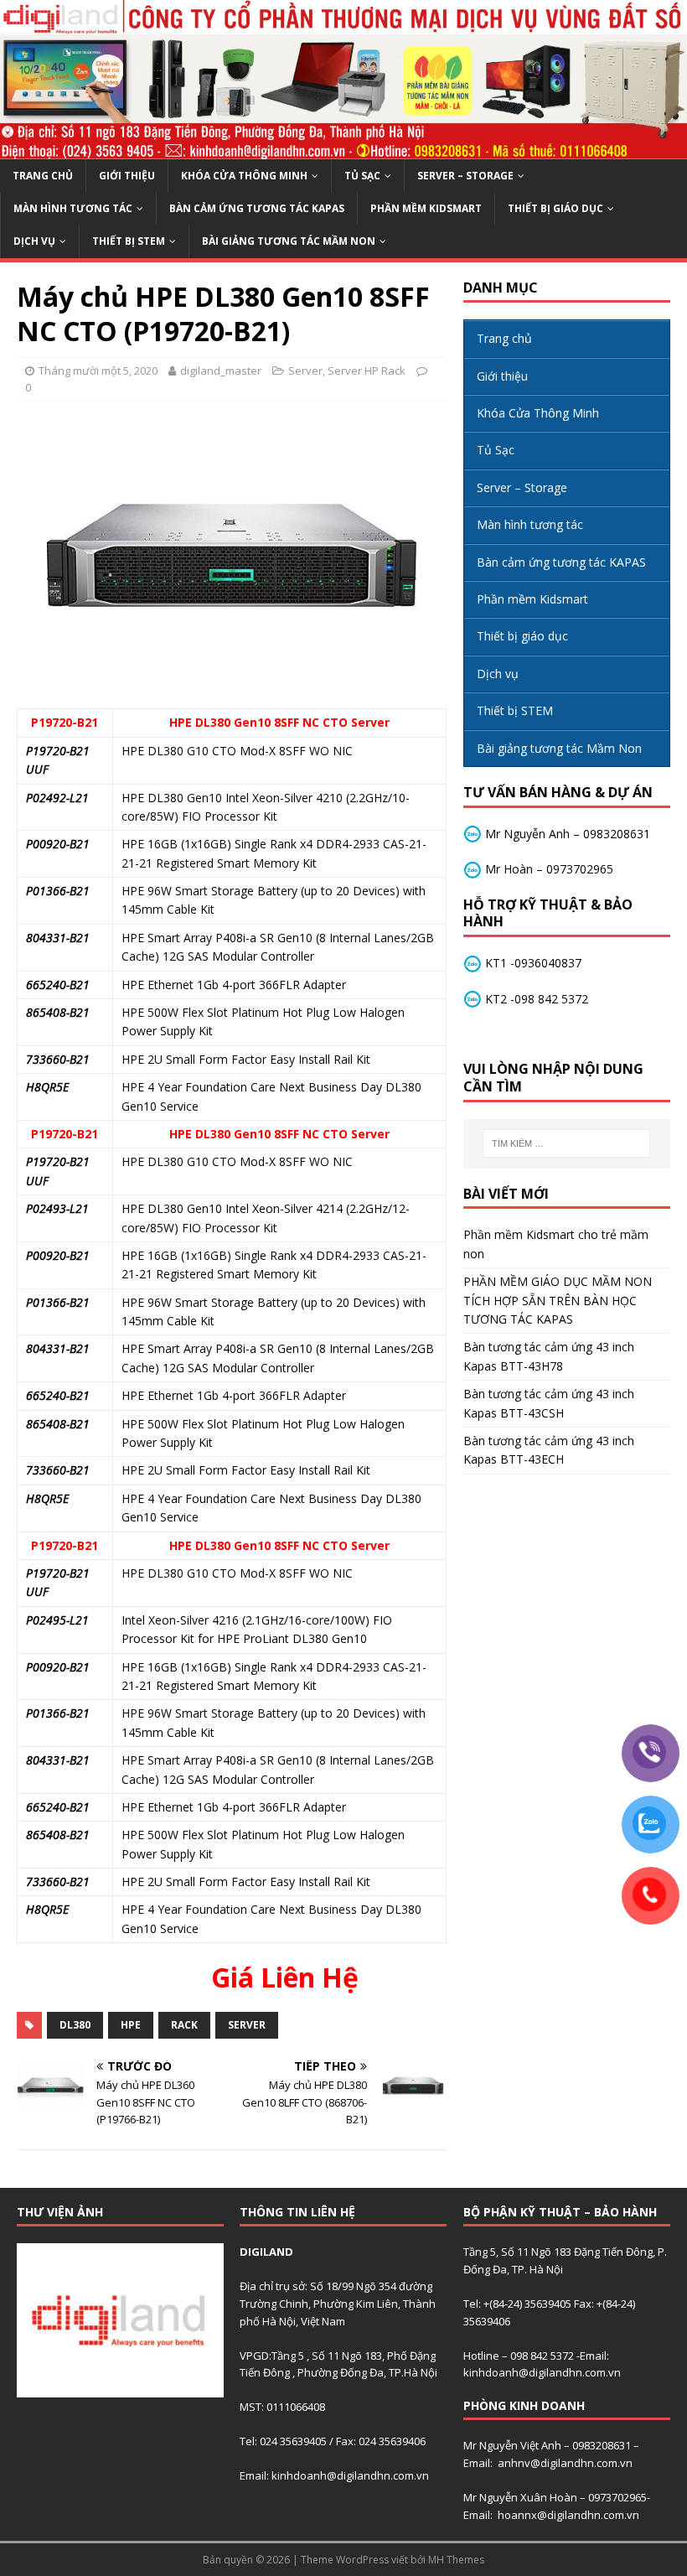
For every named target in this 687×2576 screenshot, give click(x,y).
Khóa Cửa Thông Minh (244, 176)
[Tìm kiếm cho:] (566, 1143)
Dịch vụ (34, 241)
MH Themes (456, 2560)
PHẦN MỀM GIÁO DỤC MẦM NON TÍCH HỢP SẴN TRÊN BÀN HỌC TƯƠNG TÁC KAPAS (558, 1300)
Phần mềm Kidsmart (426, 208)
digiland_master (221, 371)
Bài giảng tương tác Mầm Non (289, 241)
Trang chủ (43, 176)
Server (305, 371)
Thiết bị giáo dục (555, 208)
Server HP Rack (367, 371)
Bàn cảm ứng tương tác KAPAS (257, 208)
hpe (131, 2025)
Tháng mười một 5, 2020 (98, 371)
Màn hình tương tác (73, 208)
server (247, 2025)
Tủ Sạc (362, 176)
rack (184, 2025)
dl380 (75, 2025)
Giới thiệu (127, 176)
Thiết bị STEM (129, 241)
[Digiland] (343, 150)
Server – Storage (465, 176)
